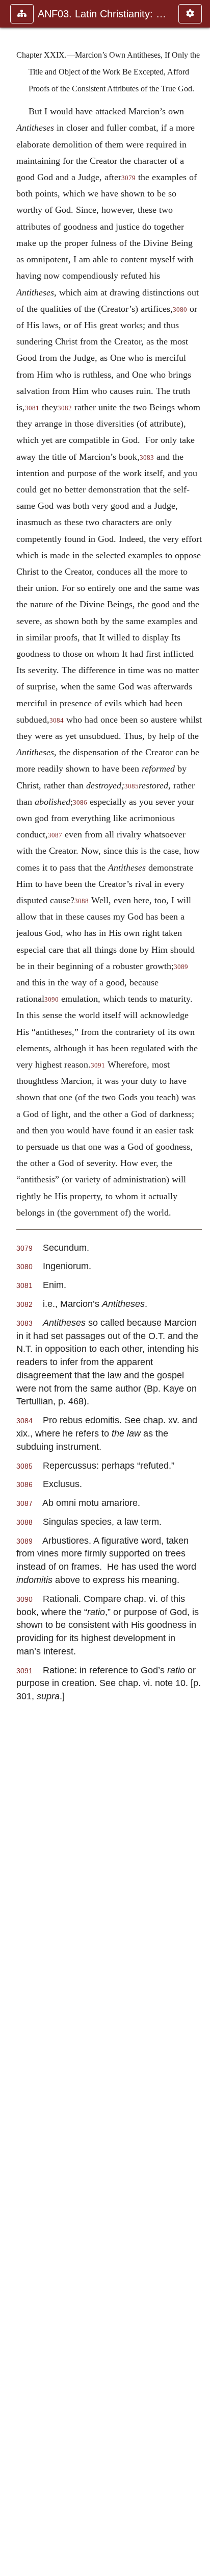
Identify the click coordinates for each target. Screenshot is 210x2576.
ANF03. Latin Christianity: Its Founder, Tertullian (103, 14)
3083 (147, 458)
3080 (180, 310)
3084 (57, 721)
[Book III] (198, 1288)
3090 (51, 1000)
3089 (181, 967)
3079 (128, 178)
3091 (98, 1066)
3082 (65, 408)
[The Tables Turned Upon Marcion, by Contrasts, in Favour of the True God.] (12, 1288)
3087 (55, 835)
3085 (132, 786)
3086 (80, 803)
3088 (82, 901)
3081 (32, 408)
